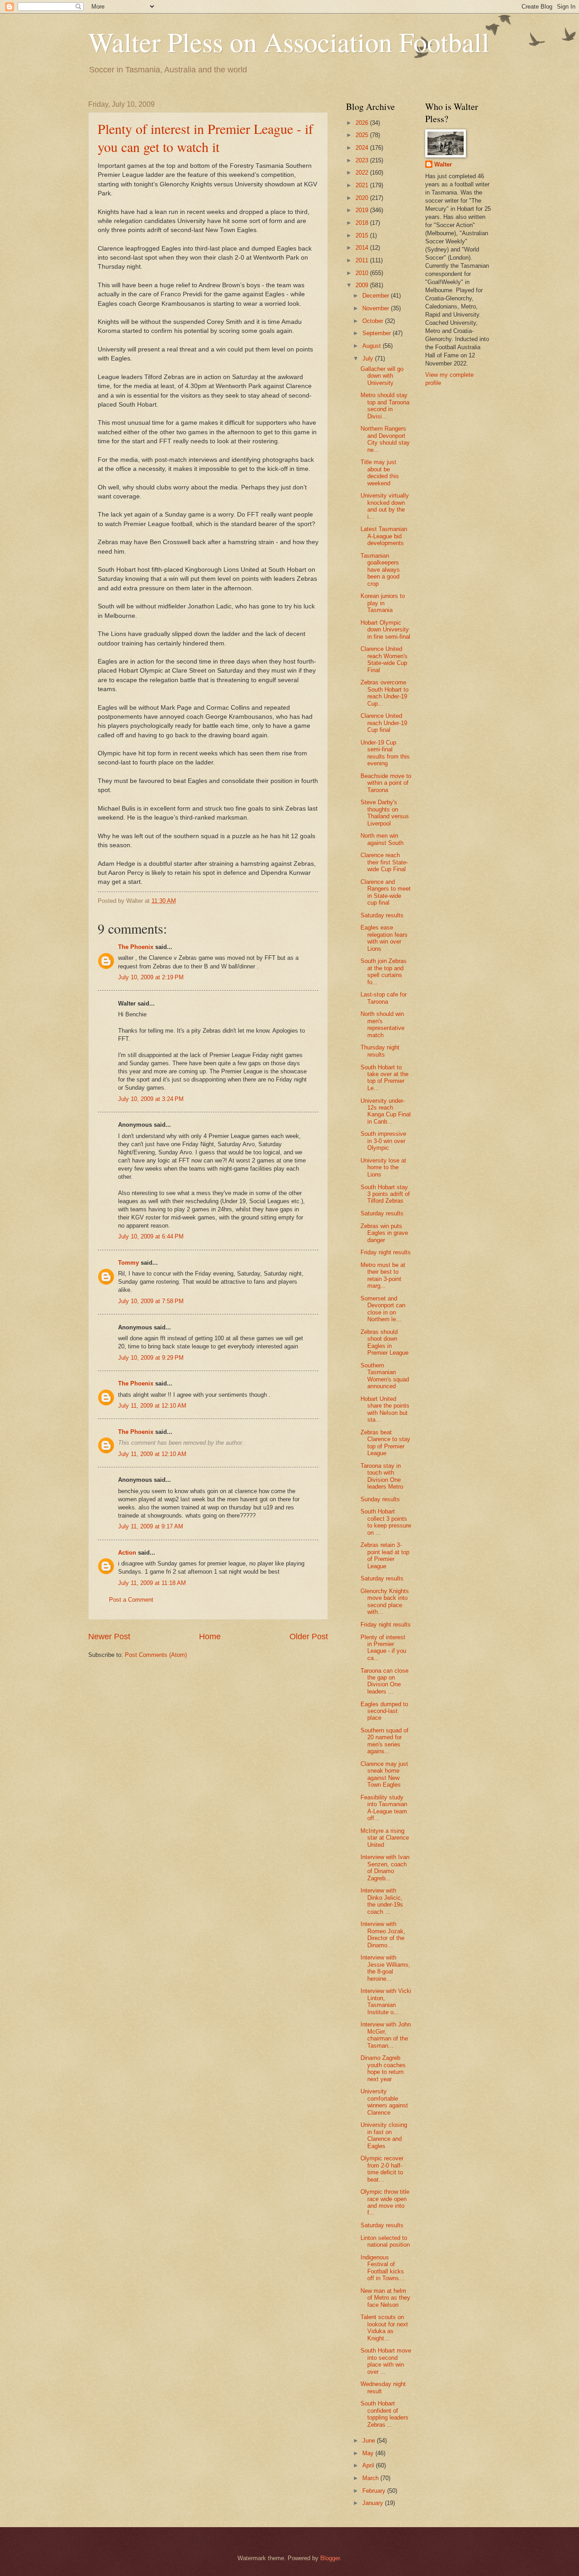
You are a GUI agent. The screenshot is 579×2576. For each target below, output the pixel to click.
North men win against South (382, 839)
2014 (363, 248)
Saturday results (382, 915)
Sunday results (380, 1499)
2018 (363, 223)
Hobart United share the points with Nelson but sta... (385, 1409)
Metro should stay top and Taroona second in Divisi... (385, 406)
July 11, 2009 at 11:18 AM (152, 1583)
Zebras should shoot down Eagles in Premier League (384, 1342)
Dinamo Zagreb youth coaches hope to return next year (383, 2068)
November (377, 308)
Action (127, 1553)
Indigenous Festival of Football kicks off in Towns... (382, 2268)
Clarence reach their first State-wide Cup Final (384, 862)
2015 (363, 235)
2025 (363, 135)
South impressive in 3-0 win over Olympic (383, 1141)
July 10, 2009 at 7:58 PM (151, 1301)
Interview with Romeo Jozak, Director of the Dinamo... (383, 1934)
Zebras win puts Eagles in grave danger (384, 1233)
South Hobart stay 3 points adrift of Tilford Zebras (385, 1194)
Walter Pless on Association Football (289, 42)
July (369, 358)
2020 (363, 198)
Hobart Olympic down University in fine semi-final (385, 630)
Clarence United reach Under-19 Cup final (384, 723)
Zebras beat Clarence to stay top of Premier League (385, 1443)
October (374, 321)
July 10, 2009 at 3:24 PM (151, 1099)
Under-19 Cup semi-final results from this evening (385, 753)
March (371, 2478)
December (377, 296)
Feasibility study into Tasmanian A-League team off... (384, 1808)
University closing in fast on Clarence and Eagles (384, 2135)
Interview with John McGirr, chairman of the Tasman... (386, 2035)
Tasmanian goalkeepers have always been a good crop (380, 570)
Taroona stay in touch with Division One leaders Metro (382, 1476)
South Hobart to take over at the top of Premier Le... (384, 1078)
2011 (363, 260)
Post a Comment (131, 1600)
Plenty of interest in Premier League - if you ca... (383, 1648)
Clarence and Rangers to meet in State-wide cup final (386, 892)
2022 (363, 173)
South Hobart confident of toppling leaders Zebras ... (384, 2414)
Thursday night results (380, 1051)
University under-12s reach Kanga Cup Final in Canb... (386, 1111)
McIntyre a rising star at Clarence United (385, 1838)
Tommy (128, 1263)
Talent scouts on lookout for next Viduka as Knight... (384, 2327)
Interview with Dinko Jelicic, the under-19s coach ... (382, 1901)
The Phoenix (136, 947)
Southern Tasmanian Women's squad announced (385, 1376)
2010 (363, 273)
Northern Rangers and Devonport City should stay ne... (385, 439)
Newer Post (109, 1637)
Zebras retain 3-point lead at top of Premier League (385, 1555)
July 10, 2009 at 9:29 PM (151, 1358)
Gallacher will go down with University (382, 376)
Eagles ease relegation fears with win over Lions (384, 938)
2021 (363, 185)
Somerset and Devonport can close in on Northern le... (383, 1309)
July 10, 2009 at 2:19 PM (151, 977)
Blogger (330, 2558)
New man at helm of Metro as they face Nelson (385, 2298)
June (370, 2441)
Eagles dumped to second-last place (384, 1711)
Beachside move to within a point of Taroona (386, 783)
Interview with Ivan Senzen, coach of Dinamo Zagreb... (385, 1867)
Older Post (309, 1637)
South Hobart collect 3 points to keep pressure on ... (386, 1522)
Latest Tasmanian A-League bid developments (384, 536)
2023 (363, 160)
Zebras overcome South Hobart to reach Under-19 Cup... (384, 693)
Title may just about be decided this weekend (380, 472)
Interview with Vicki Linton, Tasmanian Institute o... (386, 2001)
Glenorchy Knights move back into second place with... (385, 1601)
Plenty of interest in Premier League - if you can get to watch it (205, 138)
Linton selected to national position (385, 2241)
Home (210, 1637)
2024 (363, 148)
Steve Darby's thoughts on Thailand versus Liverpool (385, 813)
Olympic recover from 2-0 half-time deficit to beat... (382, 2169)
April (369, 2465)
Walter (443, 164)
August (373, 346)
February (375, 2491)
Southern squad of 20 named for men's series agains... (384, 1741)
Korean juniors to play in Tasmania (383, 603)
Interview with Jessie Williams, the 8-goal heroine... (385, 1968)
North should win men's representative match (382, 1024)
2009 (363, 285)
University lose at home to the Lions (383, 1167)
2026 (363, 123)
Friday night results (386, 1252)
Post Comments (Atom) (156, 1655)
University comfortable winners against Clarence (384, 2102)
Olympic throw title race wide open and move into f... (385, 2202)
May (369, 2453)
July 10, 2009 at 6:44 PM (151, 1236)
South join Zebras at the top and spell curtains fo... (384, 971)
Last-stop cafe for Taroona (384, 998)
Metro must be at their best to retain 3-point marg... (383, 1275)
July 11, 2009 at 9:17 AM (151, 1526)
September (377, 333)
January (374, 2503)
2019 (363, 210)
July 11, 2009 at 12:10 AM (152, 1406)
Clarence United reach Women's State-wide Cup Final (384, 659)
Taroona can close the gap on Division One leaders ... (384, 1681)
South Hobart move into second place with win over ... (386, 2361)
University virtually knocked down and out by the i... (385, 506)
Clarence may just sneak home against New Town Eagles (384, 1774)
